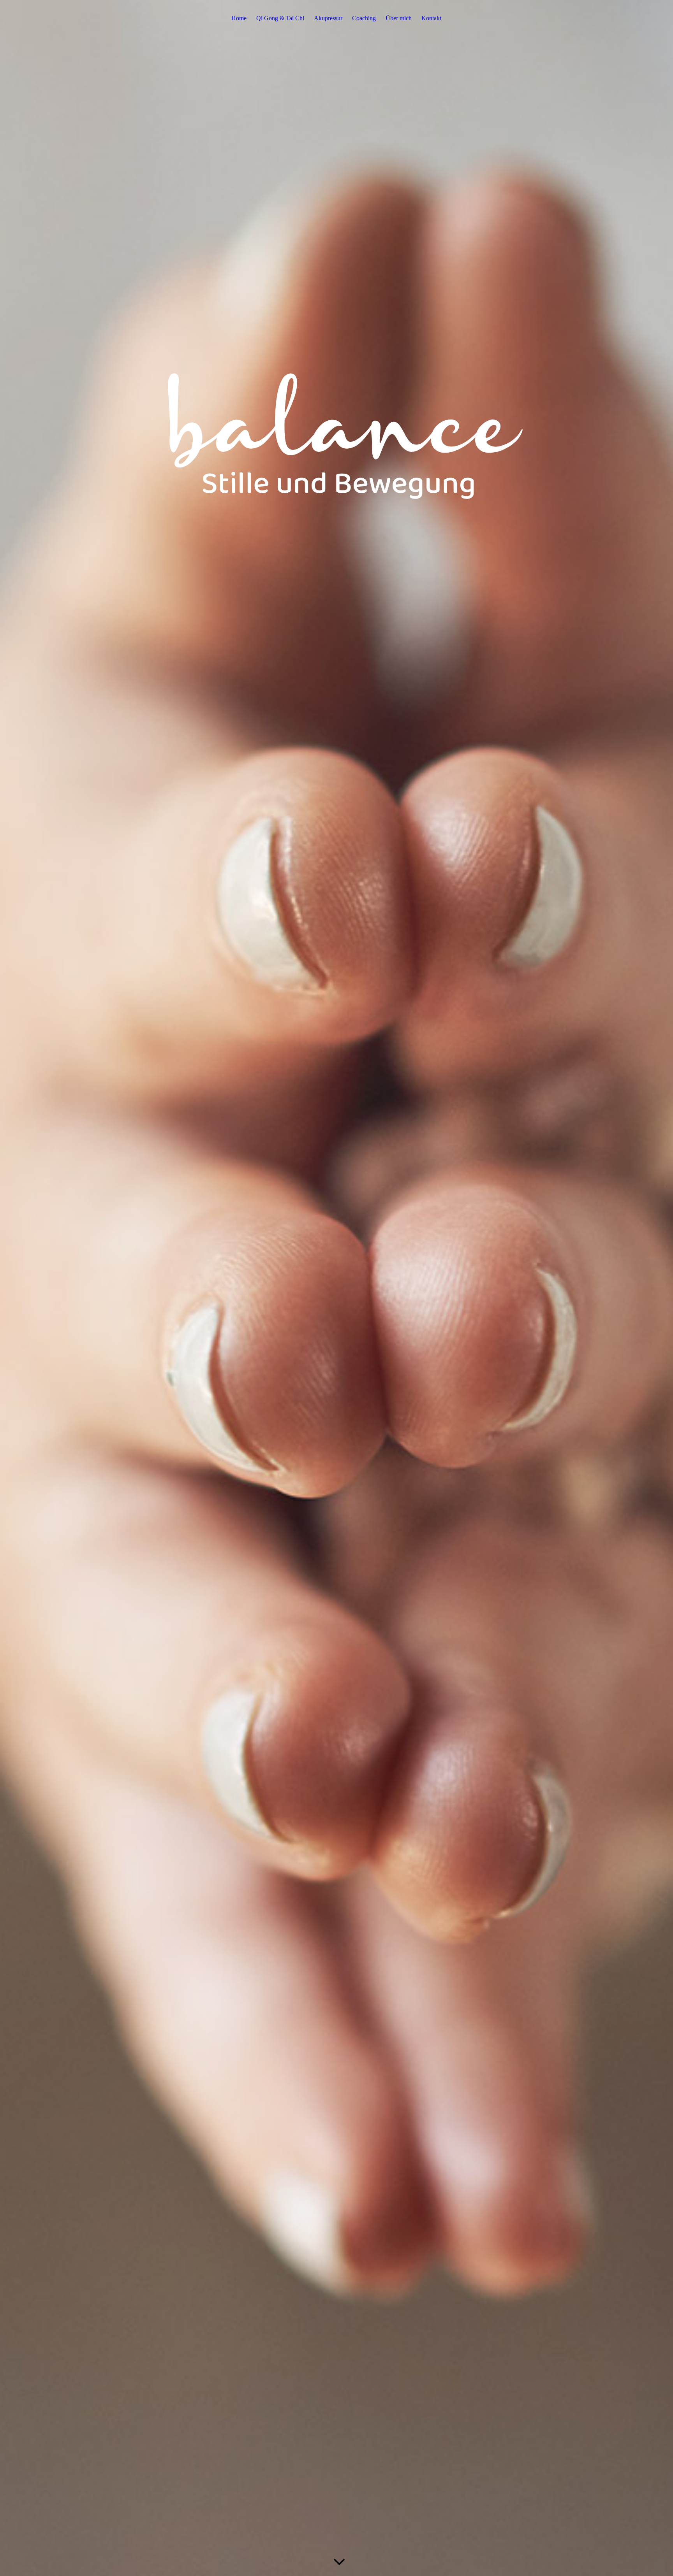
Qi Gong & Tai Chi (280, 18)
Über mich (399, 18)
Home (239, 18)
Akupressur (328, 18)
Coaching (364, 18)
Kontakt (431, 18)
